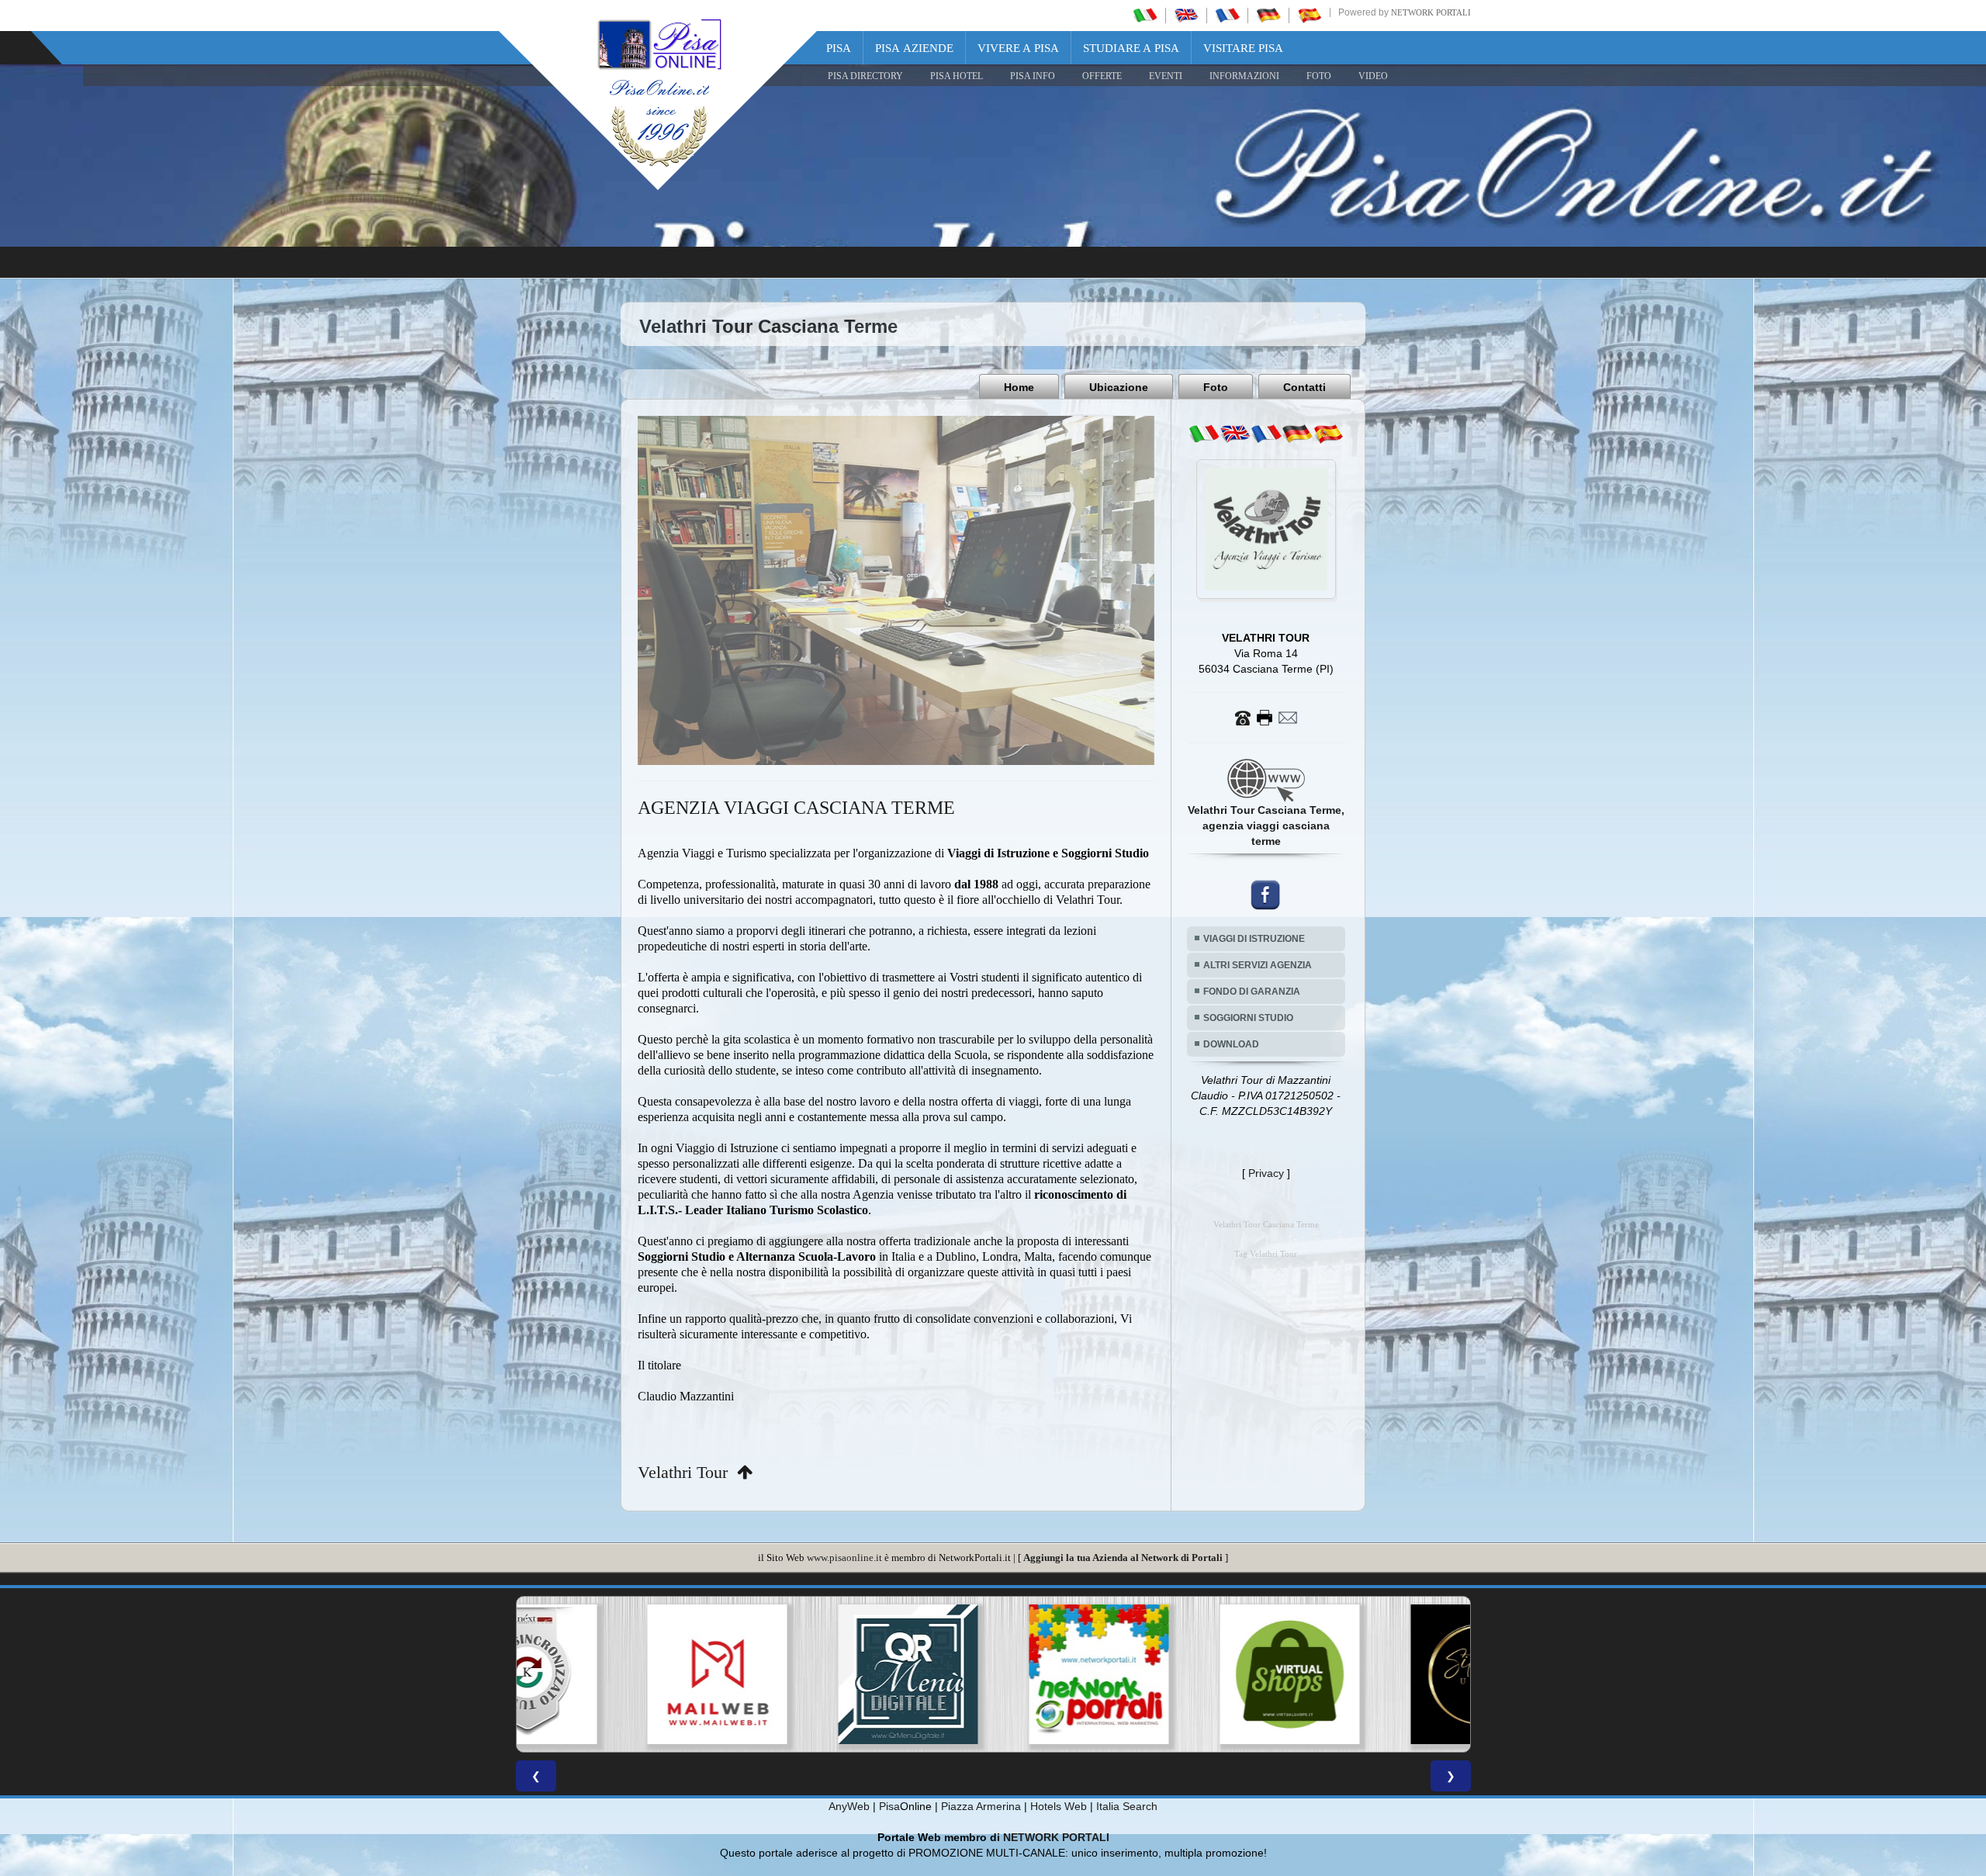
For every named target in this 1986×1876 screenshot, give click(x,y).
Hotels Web (1059, 1806)
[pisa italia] (1145, 15)
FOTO (1319, 76)
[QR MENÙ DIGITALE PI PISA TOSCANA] (611, 1674)
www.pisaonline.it (844, 1558)
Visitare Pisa (1243, 48)
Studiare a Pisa (1131, 48)
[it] (1204, 434)
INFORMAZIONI (1244, 76)
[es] (1328, 434)
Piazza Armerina (981, 1806)
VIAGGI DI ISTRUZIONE (1254, 939)
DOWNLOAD (1231, 1044)
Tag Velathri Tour (1266, 1254)
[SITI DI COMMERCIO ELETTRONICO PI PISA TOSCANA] (993, 1674)
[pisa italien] (1268, 15)
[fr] (1266, 434)
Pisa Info (1033, 76)
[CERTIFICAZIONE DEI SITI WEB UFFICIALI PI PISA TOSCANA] (1184, 1674)
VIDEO (1373, 76)
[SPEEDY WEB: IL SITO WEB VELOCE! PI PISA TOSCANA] (1375, 1674)
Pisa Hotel (957, 76)
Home (1019, 387)
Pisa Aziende (914, 48)
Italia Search (1127, 1806)
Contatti (1304, 387)
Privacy (1266, 1173)
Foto (1216, 387)
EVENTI (1166, 76)
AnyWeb (849, 1806)
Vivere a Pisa (1018, 48)
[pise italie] (1227, 15)
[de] (1297, 434)
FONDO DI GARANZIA (1252, 992)
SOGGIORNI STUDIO (1248, 1018)
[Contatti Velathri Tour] (1266, 717)
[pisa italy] (1186, 15)
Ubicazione (1119, 387)
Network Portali (1431, 12)
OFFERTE (1102, 76)
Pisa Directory (865, 76)
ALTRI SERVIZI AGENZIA (1258, 965)
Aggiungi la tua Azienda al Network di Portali (1123, 1558)
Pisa (839, 48)
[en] (1235, 434)
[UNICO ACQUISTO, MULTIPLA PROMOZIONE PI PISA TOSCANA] (802, 1674)
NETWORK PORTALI (1056, 1837)
